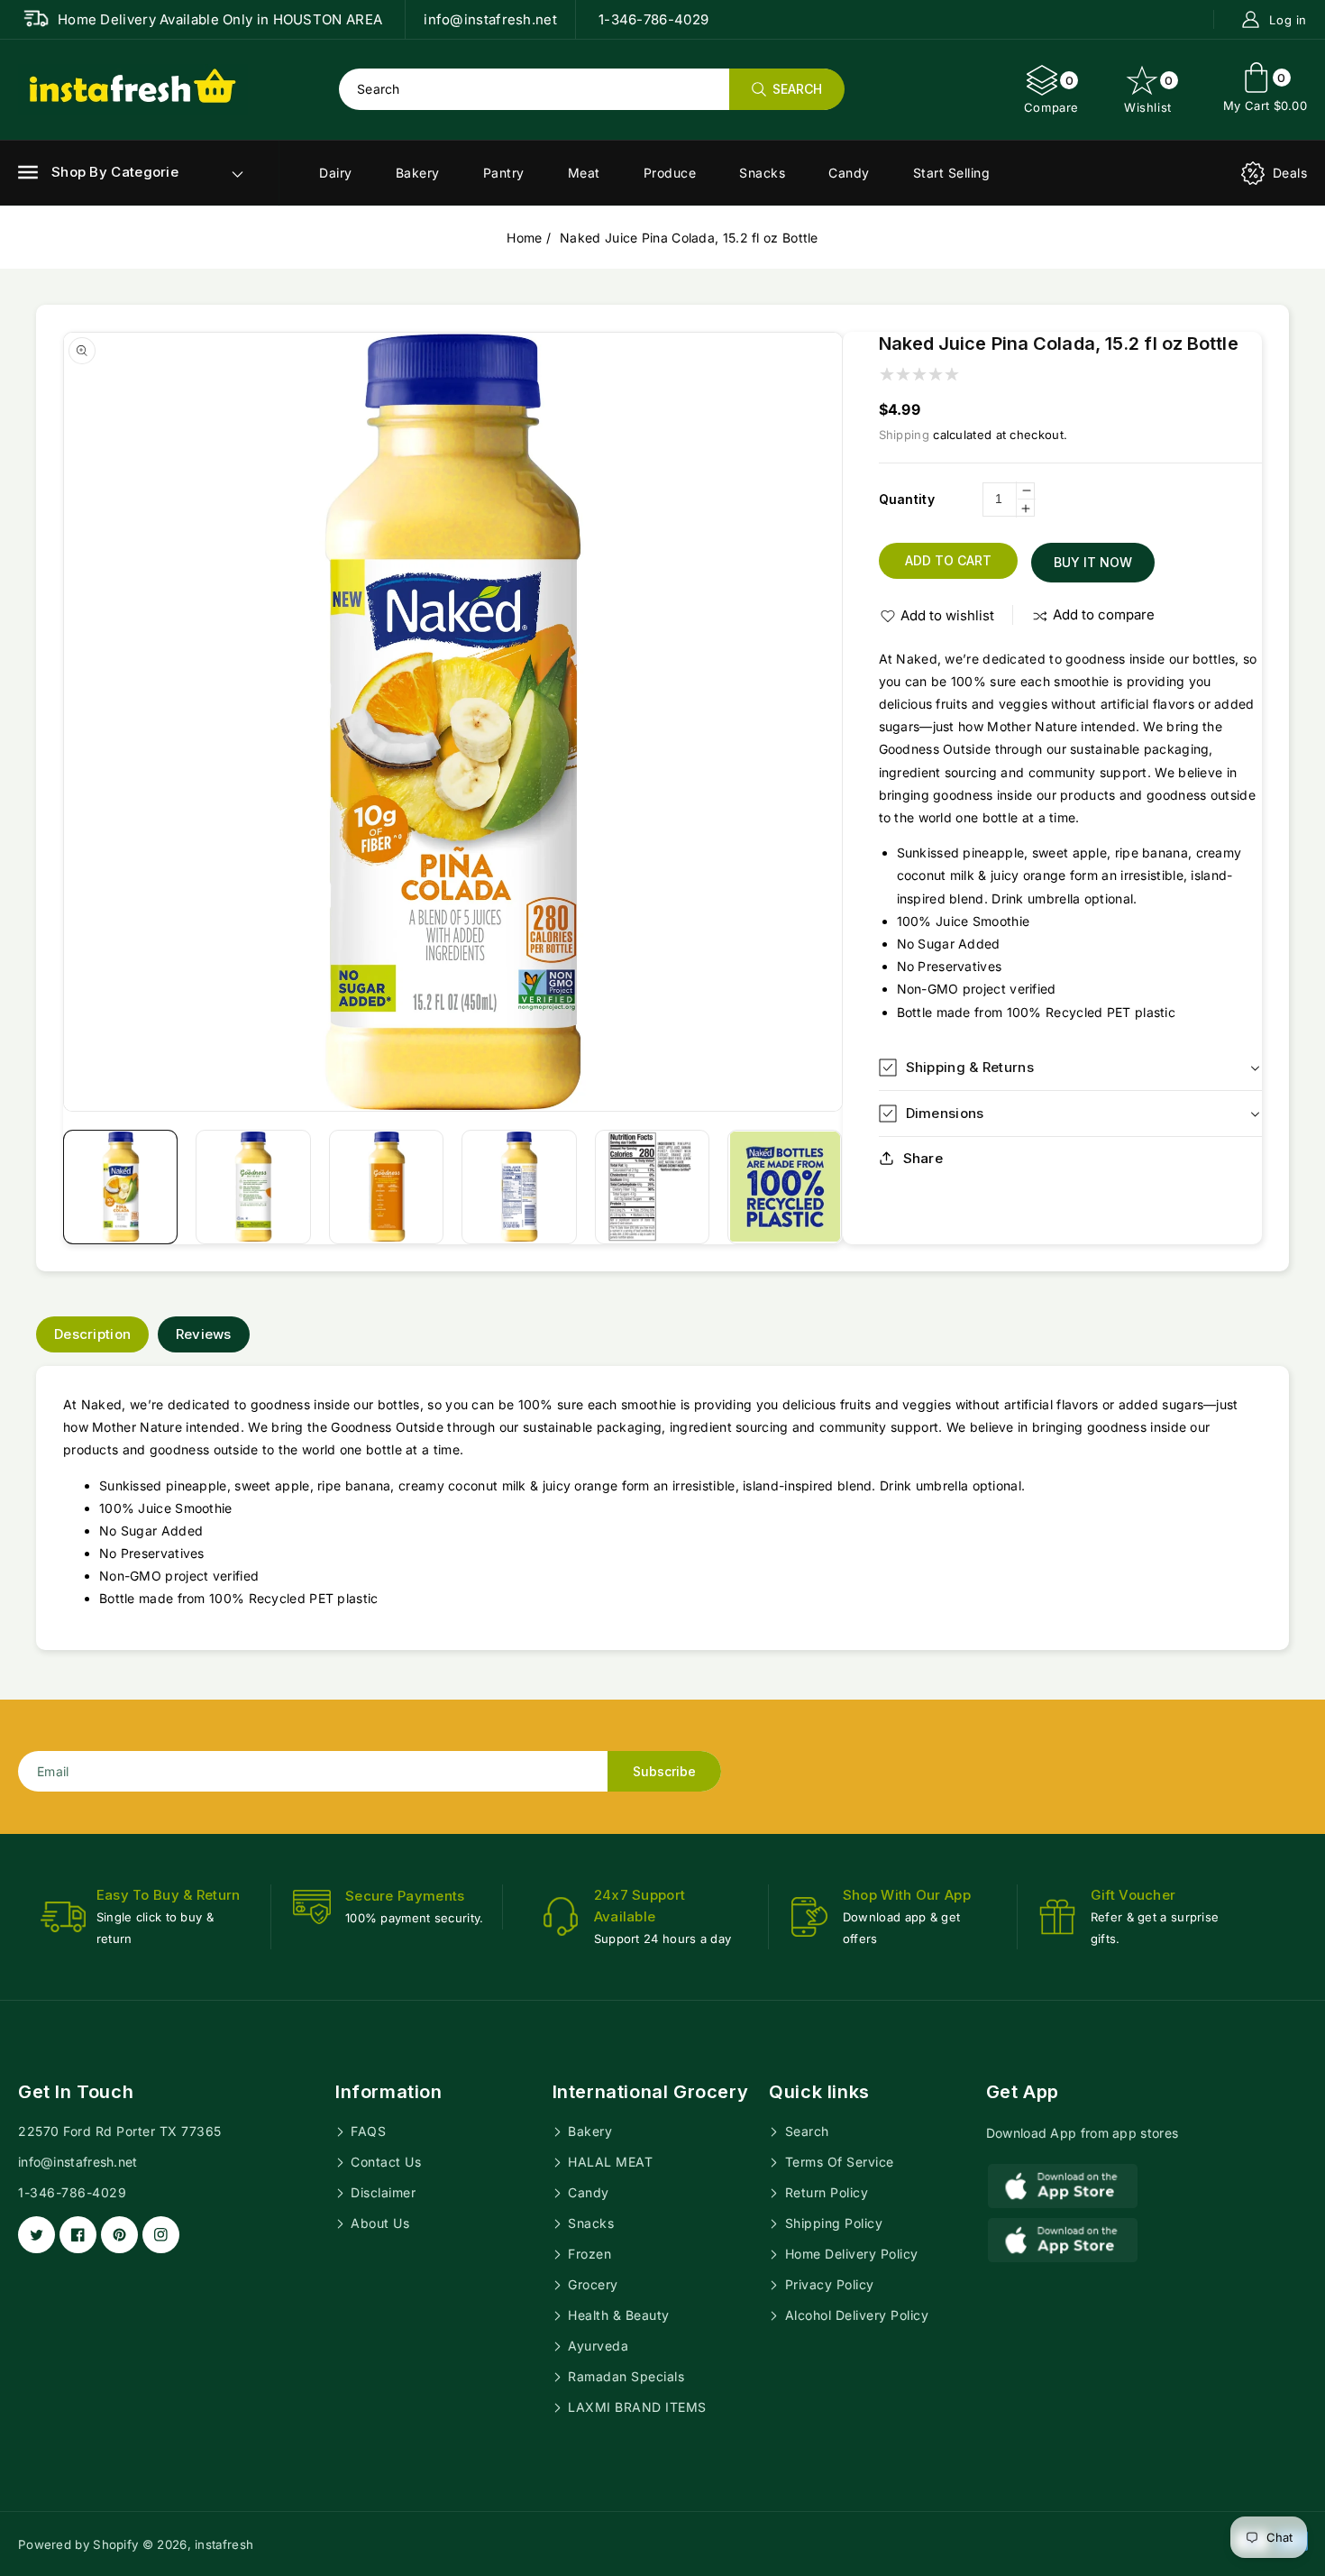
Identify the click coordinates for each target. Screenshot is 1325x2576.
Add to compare (1104, 614)
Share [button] (923, 1158)
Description (92, 1334)
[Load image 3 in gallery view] (386, 1187)
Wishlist (1149, 94)
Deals (1290, 173)
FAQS (367, 2131)
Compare (1051, 94)
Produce (670, 173)
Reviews (204, 1334)
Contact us (384, 2162)
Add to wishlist (947, 615)
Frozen (588, 2254)
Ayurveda (597, 2346)
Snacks (762, 173)
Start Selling (952, 173)
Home (524, 238)
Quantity (907, 499)
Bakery (418, 173)
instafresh (224, 2544)
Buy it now (1093, 562)
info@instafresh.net (78, 2162)
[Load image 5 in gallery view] (652, 1187)
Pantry (504, 173)
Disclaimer (382, 2192)
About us (379, 2223)
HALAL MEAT (609, 2162)
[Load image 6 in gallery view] (785, 1187)
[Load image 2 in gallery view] (253, 1187)
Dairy (336, 173)
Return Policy (824, 2192)
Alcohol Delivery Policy (854, 2315)
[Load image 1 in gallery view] (120, 1187)
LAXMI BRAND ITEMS (635, 2407)
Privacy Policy (827, 2284)
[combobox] (591, 89)
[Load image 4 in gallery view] (519, 1187)
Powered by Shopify (78, 2544)
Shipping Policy (832, 2223)
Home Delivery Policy (850, 2254)
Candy (849, 173)
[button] (98, 172)
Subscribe (664, 1771)
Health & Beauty (617, 2315)
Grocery (591, 2284)
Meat (584, 173)
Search (805, 2131)
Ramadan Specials (625, 2376)
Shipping (904, 435)
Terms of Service (837, 2162)
